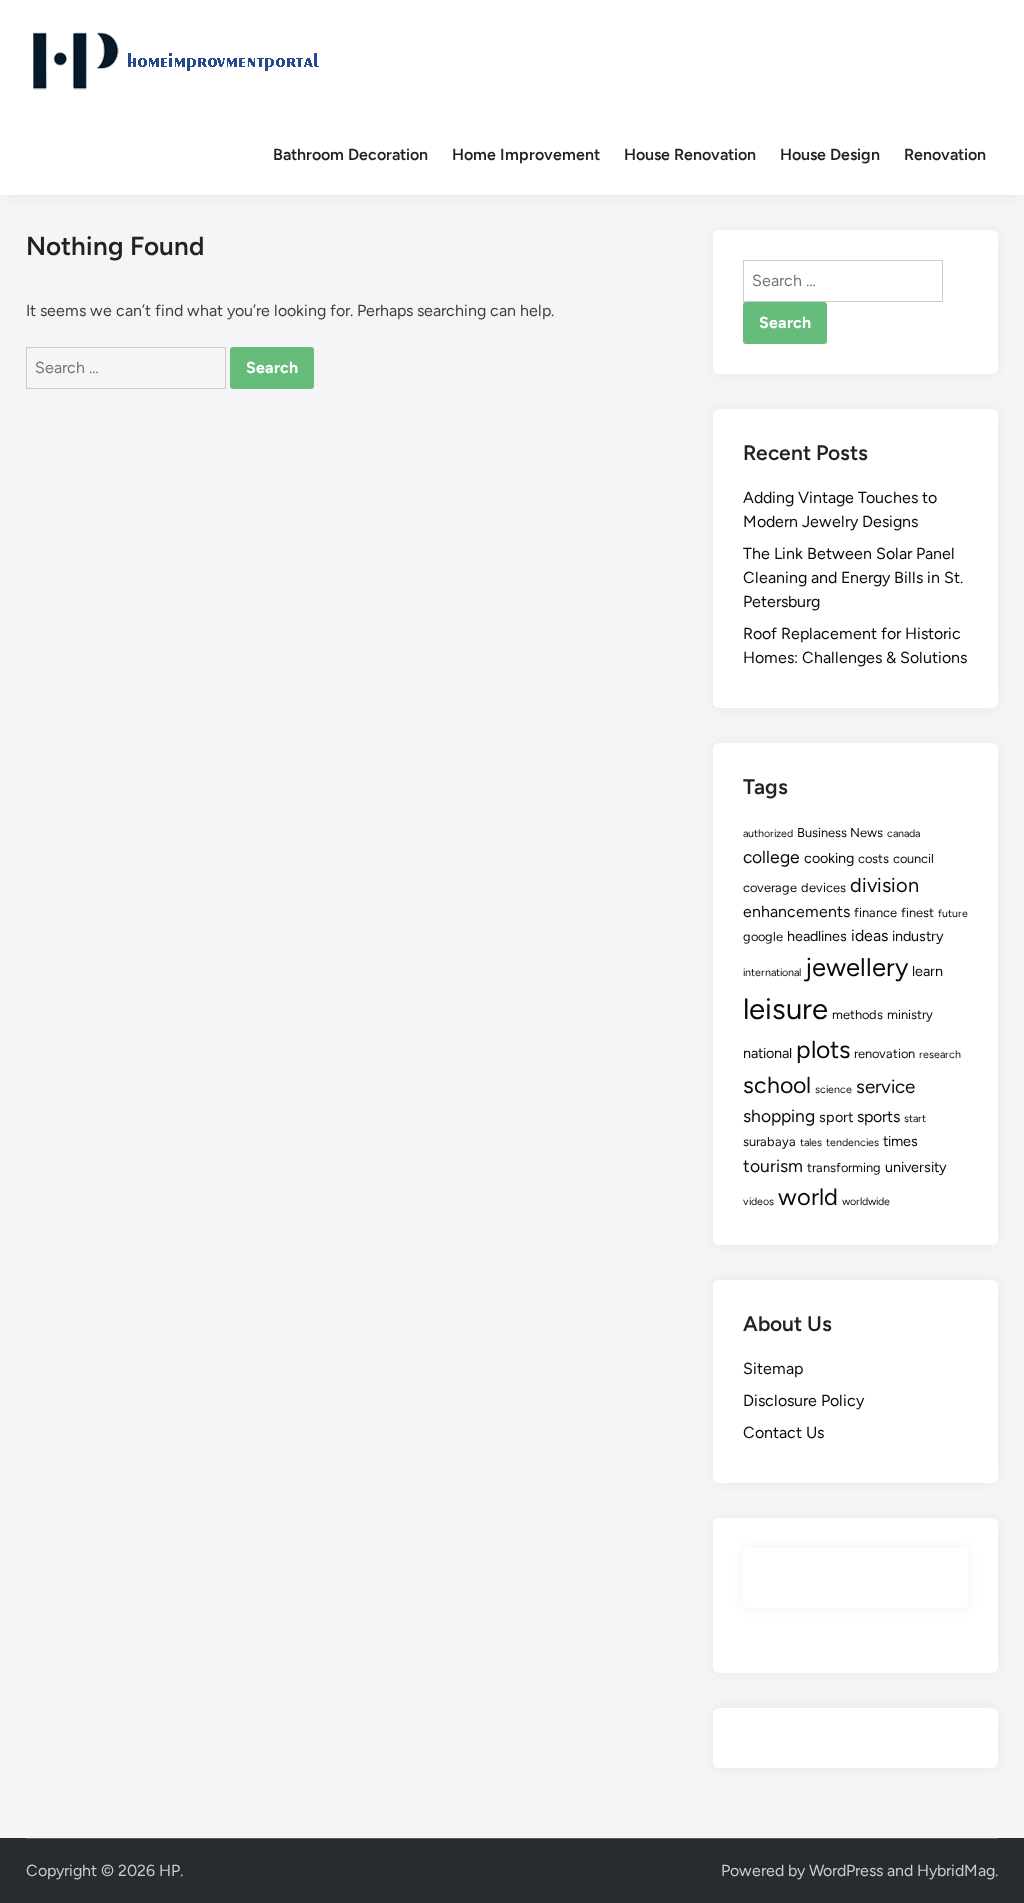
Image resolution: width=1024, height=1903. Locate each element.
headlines (817, 936)
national (767, 1053)
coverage (770, 887)
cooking (829, 858)
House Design (830, 154)
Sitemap (773, 1368)
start (915, 1118)
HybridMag (956, 1870)
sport (836, 1117)
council (913, 858)
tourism (773, 1165)
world (808, 1196)
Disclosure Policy (803, 1400)
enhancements (796, 911)
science (833, 1089)
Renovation (945, 154)
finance (875, 912)
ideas (869, 935)
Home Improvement (526, 154)
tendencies (852, 1142)
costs (873, 858)
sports (878, 1116)
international (772, 972)
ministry (910, 1014)
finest (917, 912)
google (763, 936)
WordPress (846, 1870)
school (777, 1085)
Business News (840, 832)
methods (857, 1014)
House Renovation (690, 154)
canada (903, 833)
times (900, 1141)
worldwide (866, 1201)
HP (169, 1870)
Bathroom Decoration (350, 154)
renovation (884, 1053)
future (953, 913)
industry (918, 936)
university (916, 1167)
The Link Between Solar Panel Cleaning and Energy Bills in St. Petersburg (853, 577)
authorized (768, 833)
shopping (779, 1115)
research (940, 1054)
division (884, 885)
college (771, 856)
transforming (844, 1167)
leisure (785, 1008)
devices (823, 887)
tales (811, 1142)
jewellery (856, 967)
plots (823, 1049)
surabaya (769, 1141)
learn (927, 971)
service (885, 1086)
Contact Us (783, 1432)
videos (758, 1201)
